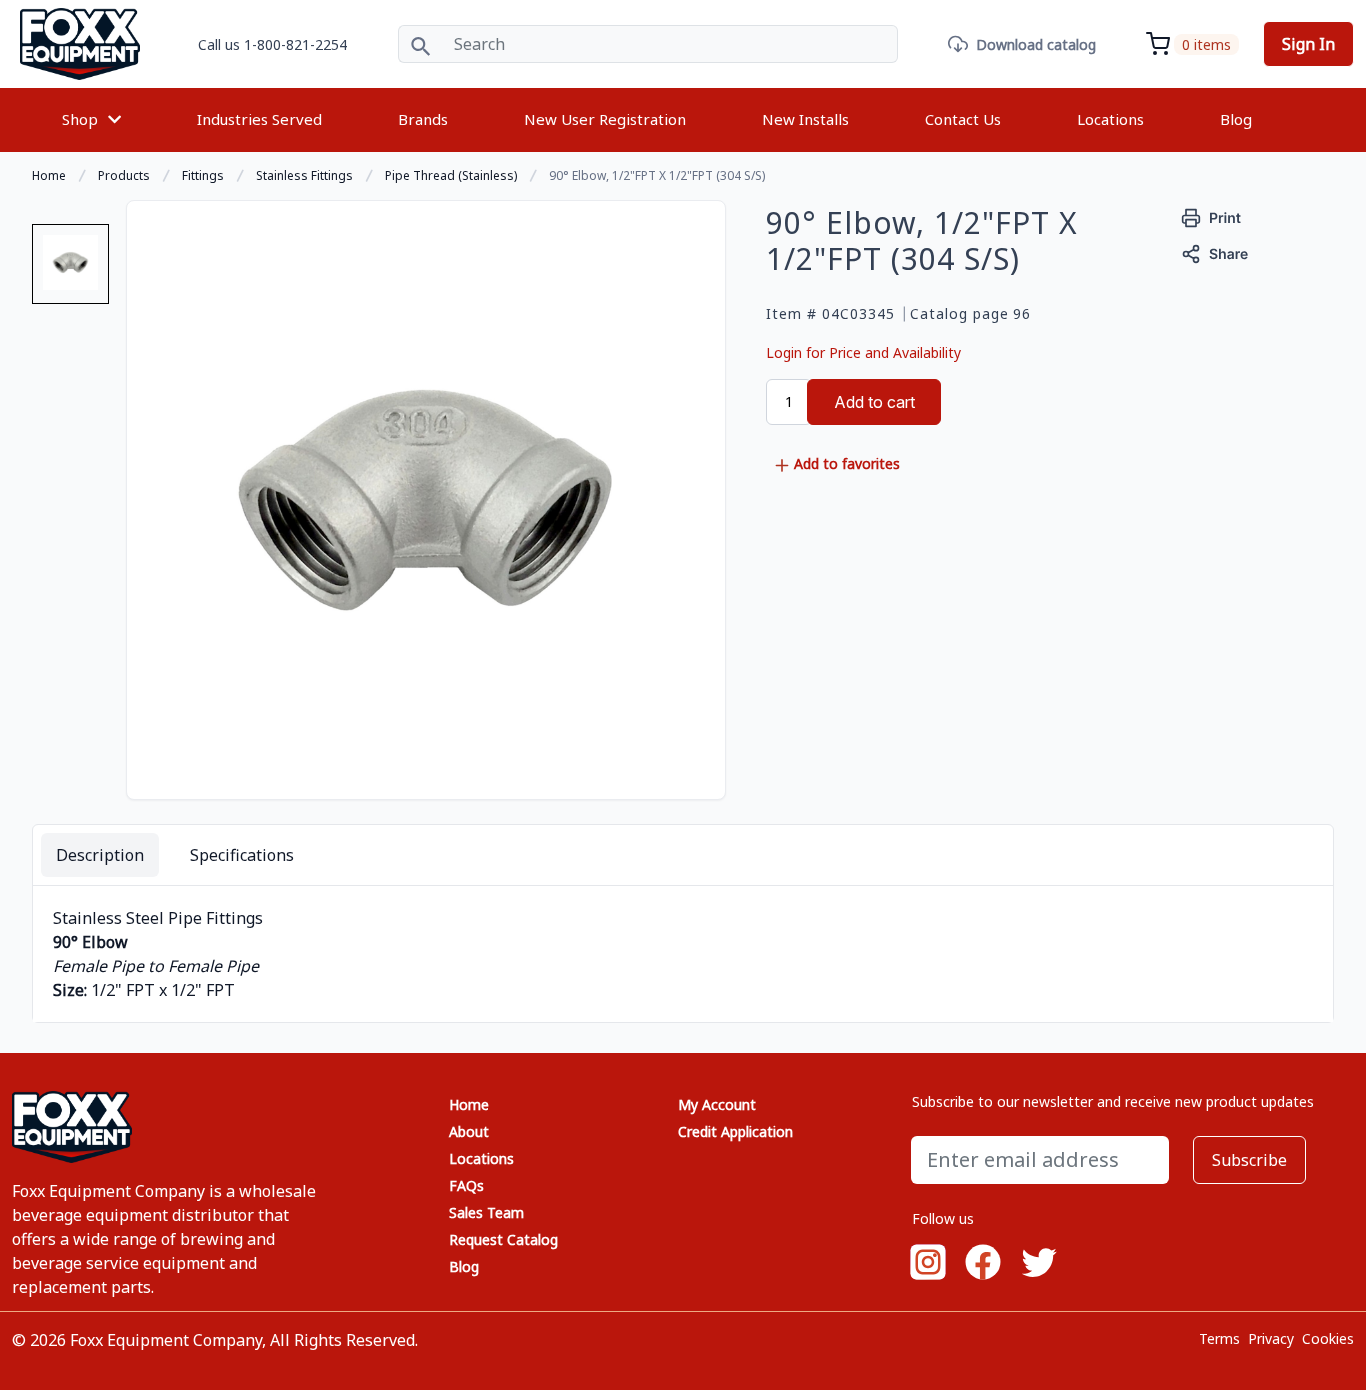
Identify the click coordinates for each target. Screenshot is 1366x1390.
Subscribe (1249, 1160)
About (469, 1131)
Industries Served (259, 119)
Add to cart (874, 402)
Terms (1219, 1338)
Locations (1110, 119)
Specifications (242, 855)
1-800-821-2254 (295, 44)
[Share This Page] (1215, 251)
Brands (423, 119)
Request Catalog (503, 1239)
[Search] (420, 44)
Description (100, 855)
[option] (70, 272)
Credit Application (735, 1131)
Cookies (1328, 1338)
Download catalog (1036, 44)
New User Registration (605, 119)
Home (469, 1104)
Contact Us (963, 119)
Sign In (1308, 44)
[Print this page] (1211, 215)
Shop (80, 119)
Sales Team (486, 1212)
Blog (1236, 119)
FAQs (466, 1185)
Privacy (1271, 1338)
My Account (717, 1104)
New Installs (805, 119)
